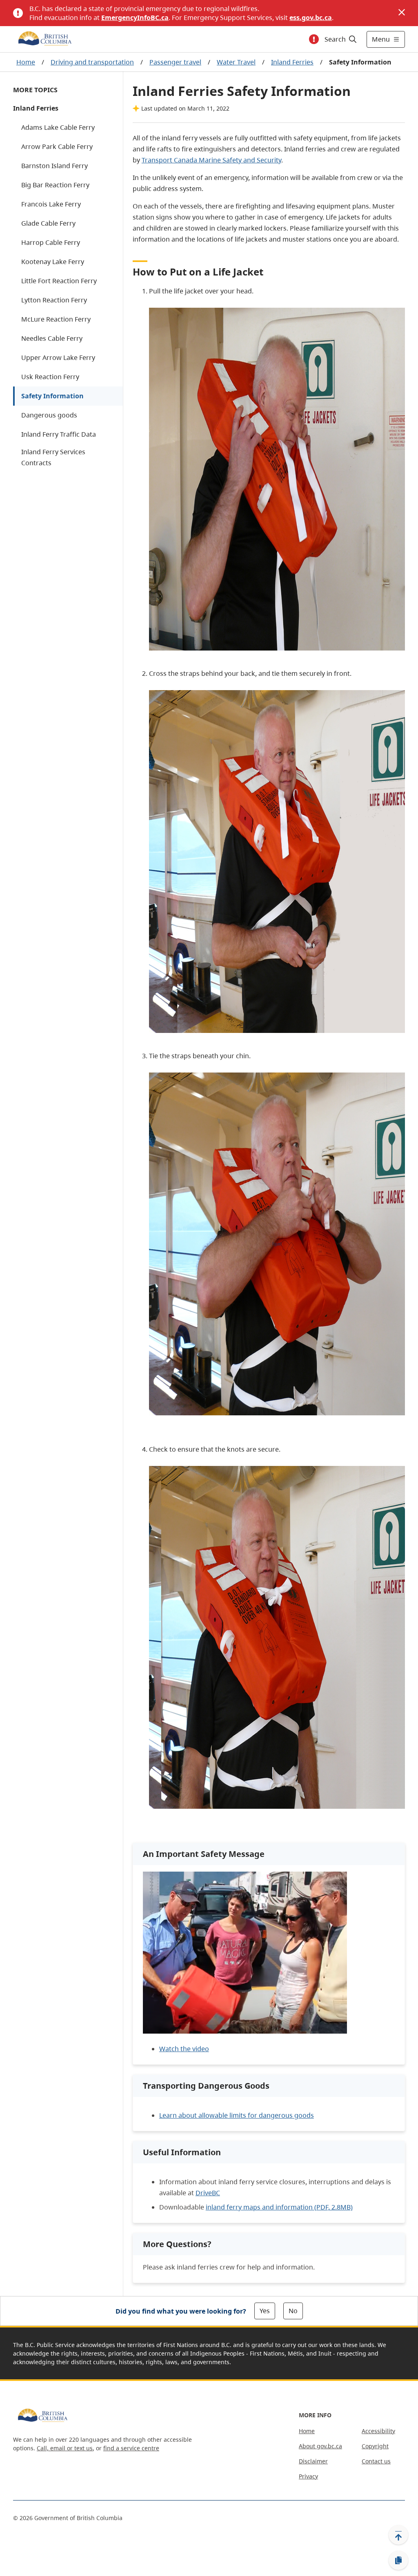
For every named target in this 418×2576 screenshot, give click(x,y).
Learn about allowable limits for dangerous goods (237, 2115)
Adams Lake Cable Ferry (58, 127)
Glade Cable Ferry (48, 223)
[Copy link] (398, 2560)
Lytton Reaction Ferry (54, 300)
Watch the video (184, 2049)
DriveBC (208, 2193)
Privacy (308, 2476)
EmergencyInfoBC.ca (135, 18)
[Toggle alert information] (314, 39)
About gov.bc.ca (320, 2446)
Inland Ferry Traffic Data (59, 434)
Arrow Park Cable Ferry (57, 147)
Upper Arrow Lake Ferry (58, 358)
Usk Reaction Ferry (50, 377)
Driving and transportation (92, 62)
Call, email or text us (65, 2448)
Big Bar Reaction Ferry (55, 185)
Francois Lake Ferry (51, 204)
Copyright (375, 2446)
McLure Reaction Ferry (56, 319)
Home (26, 62)
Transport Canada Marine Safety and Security (211, 160)
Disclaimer (313, 2461)
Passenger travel (175, 62)
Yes (265, 2311)
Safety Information (52, 396)
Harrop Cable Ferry (51, 242)
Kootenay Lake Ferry (53, 262)
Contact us (376, 2461)
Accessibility (378, 2431)
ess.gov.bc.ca (311, 18)
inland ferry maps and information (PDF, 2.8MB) (279, 2207)
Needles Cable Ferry (52, 338)
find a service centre (131, 2448)
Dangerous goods (49, 415)
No (293, 2311)
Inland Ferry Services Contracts (53, 457)
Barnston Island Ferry (54, 166)
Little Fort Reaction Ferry (59, 281)
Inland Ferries (292, 62)
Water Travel (236, 62)
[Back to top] (398, 2535)
